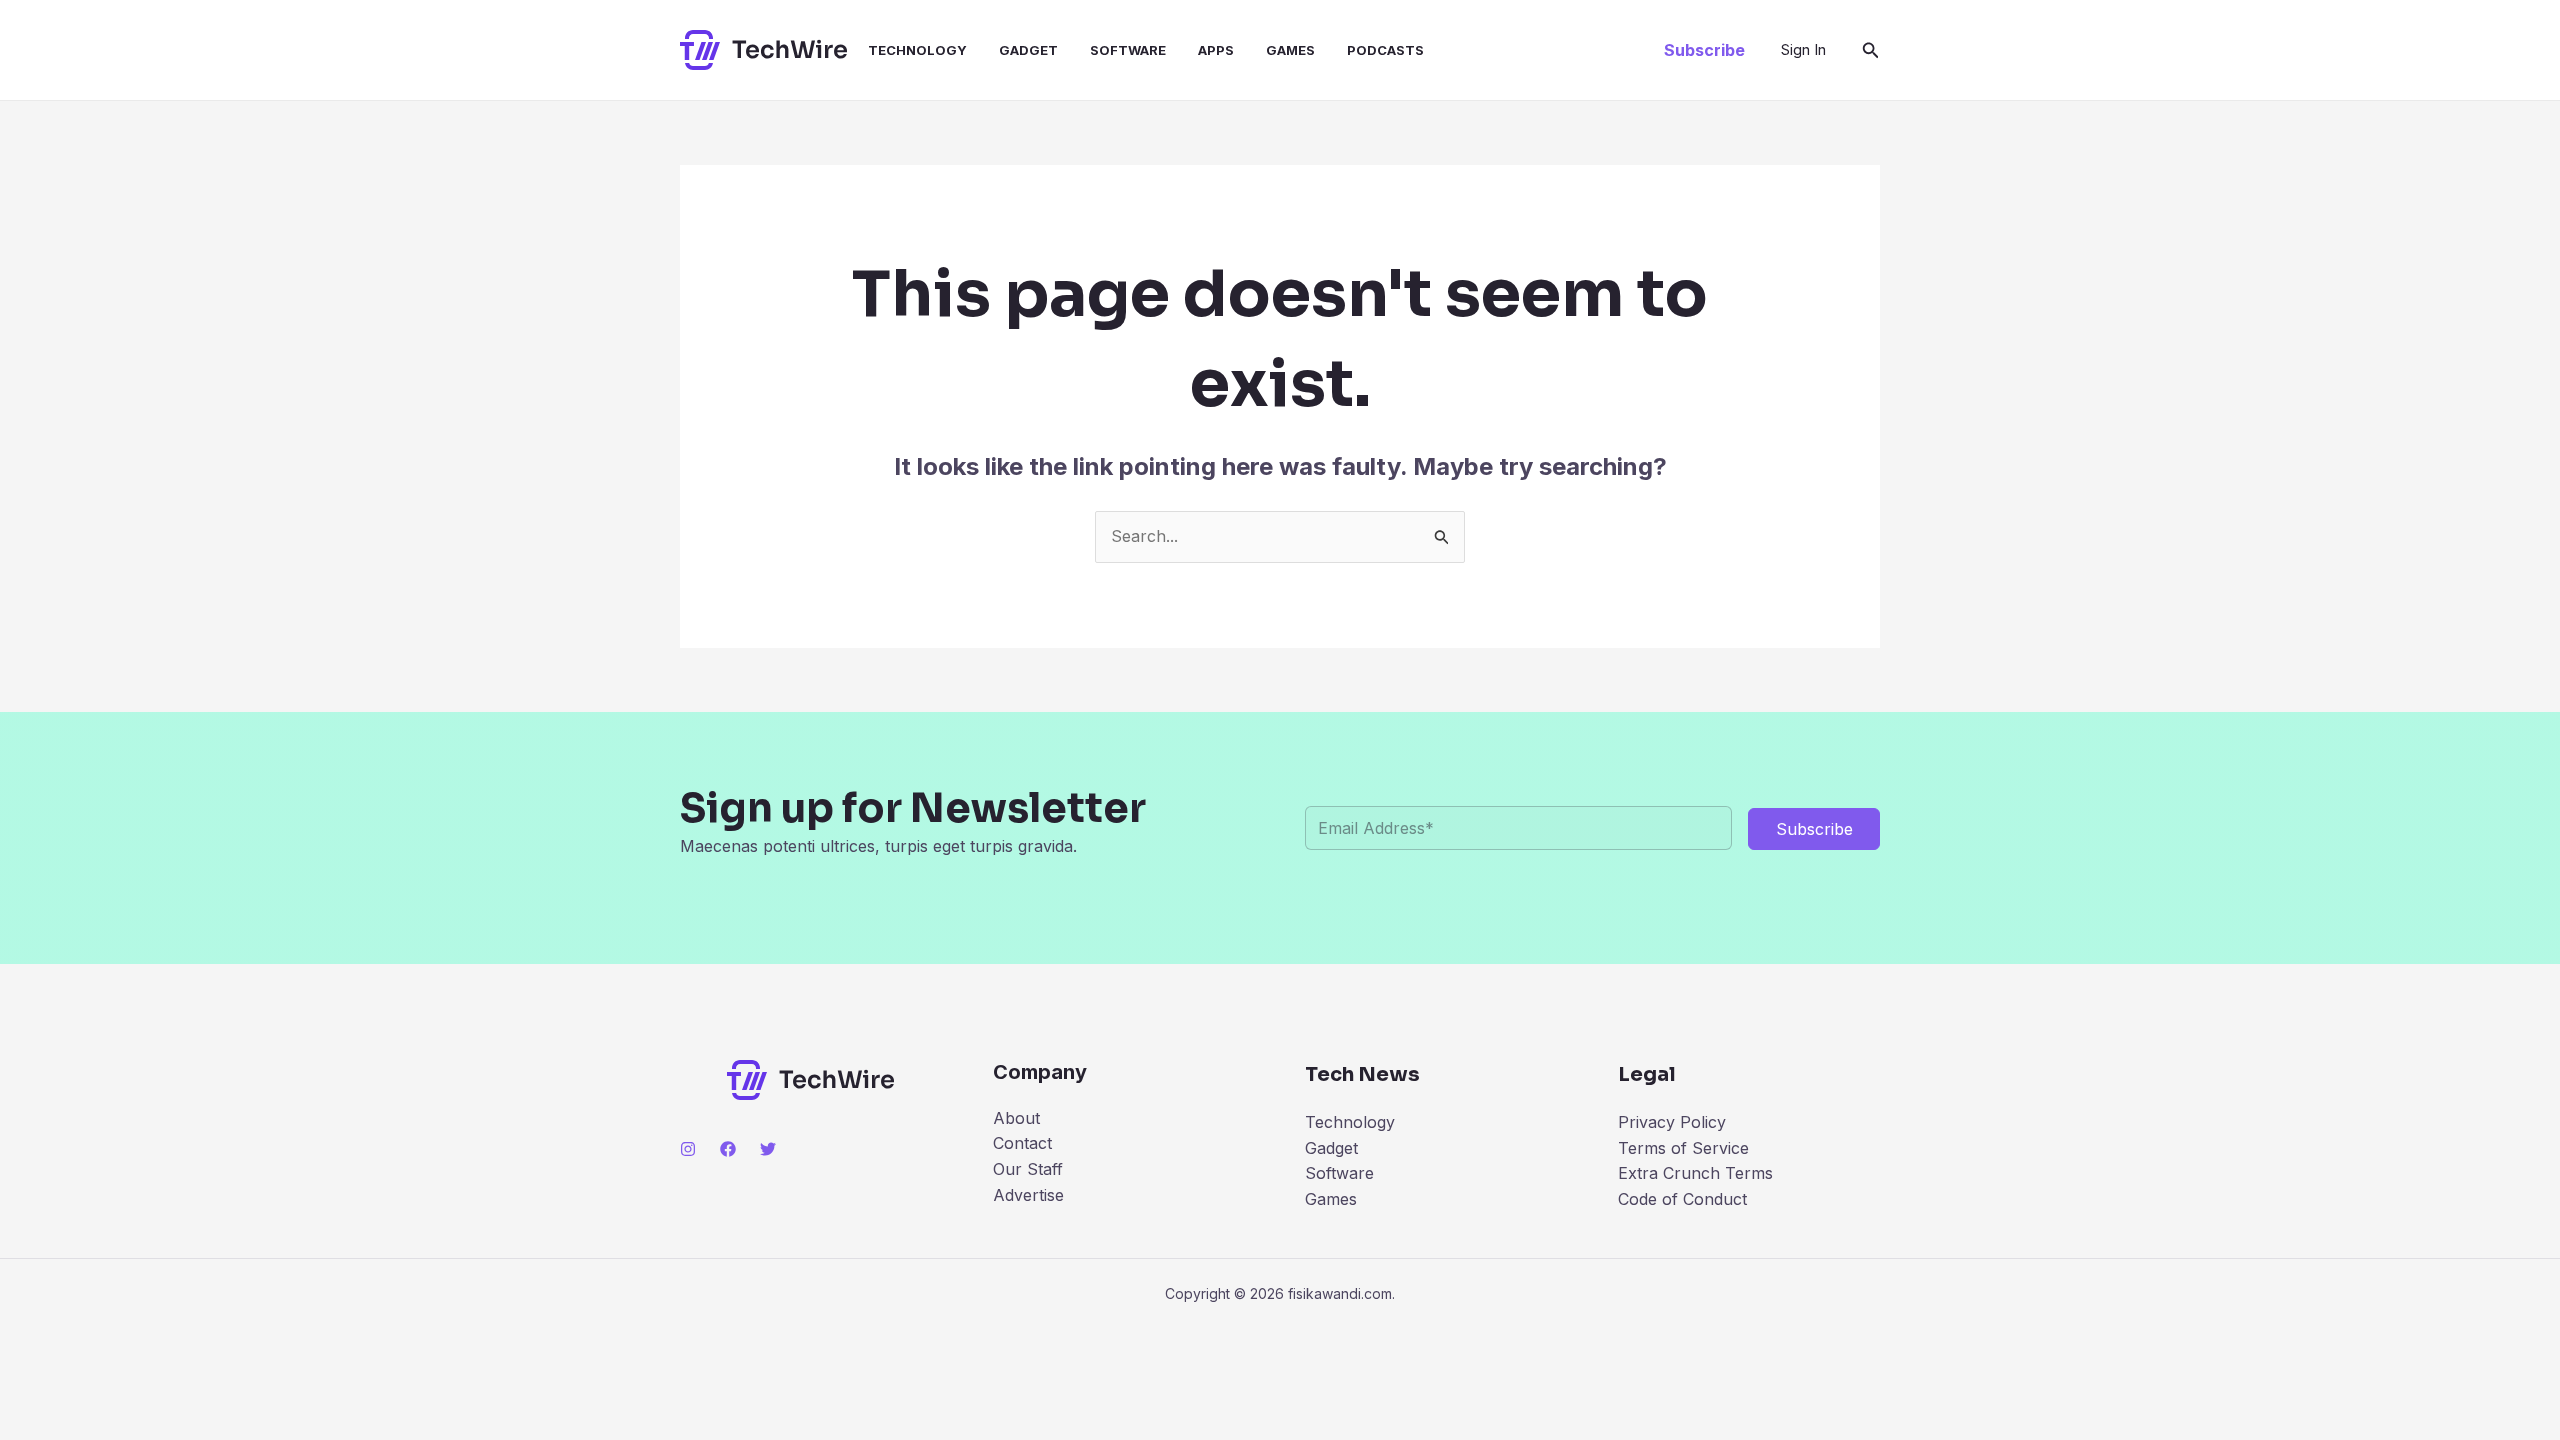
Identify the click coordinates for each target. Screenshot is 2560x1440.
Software (1128, 50)
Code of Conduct (1682, 1199)
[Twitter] (768, 1149)
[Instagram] (688, 1149)
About (1016, 1118)
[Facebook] (728, 1149)
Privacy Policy (1672, 1122)
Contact (1022, 1143)
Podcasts (1385, 50)
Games (1290, 50)
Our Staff (1028, 1169)
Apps (1216, 50)
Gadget (1028, 50)
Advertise (1028, 1195)
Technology (917, 50)
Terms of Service (1683, 1148)
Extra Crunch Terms (1695, 1173)
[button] (1704, 50)
